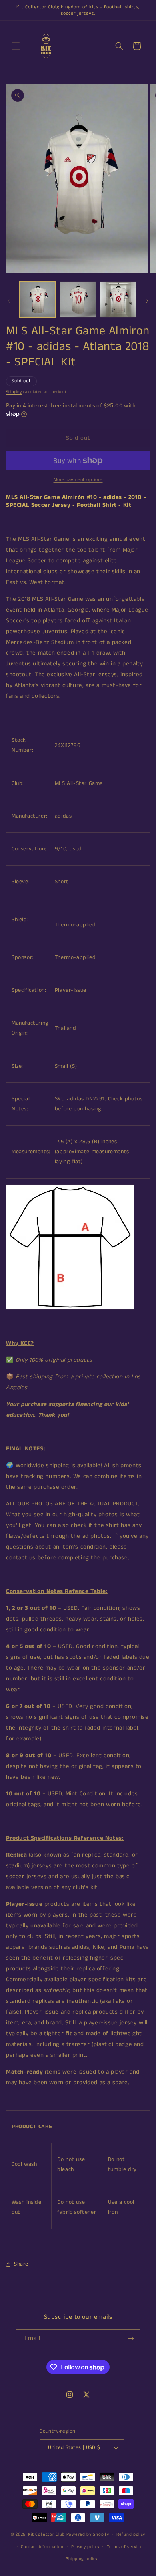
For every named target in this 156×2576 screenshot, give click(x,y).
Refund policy (131, 2534)
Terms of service (125, 2547)
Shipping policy (82, 2559)
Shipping (14, 392)
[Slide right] (147, 301)
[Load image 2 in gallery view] (78, 299)
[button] (16, 46)
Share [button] (21, 2264)
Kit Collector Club (46, 2534)
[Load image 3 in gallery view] (118, 299)
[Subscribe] (131, 2339)
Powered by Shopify (88, 2534)
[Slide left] (9, 301)
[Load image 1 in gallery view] (38, 299)
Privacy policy (85, 2547)
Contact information (42, 2547)
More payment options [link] (78, 480)
